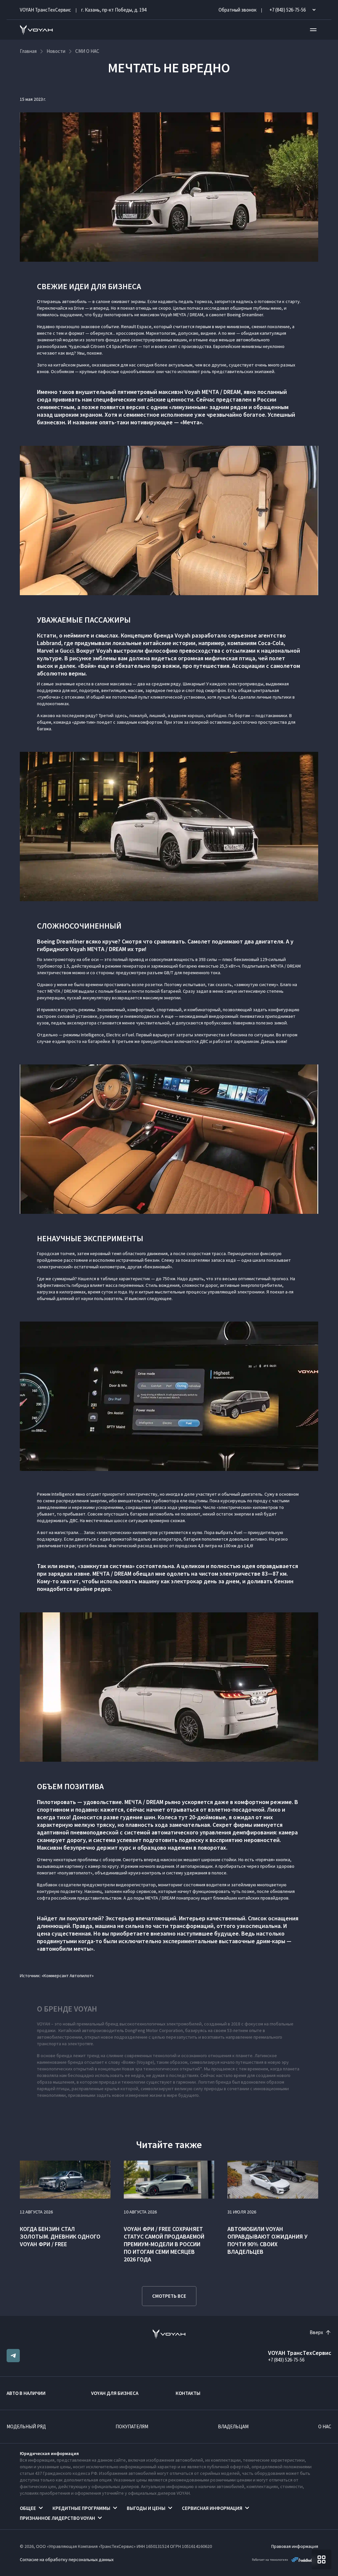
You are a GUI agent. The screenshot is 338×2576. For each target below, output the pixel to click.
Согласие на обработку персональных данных (67, 2559)
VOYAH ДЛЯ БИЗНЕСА (115, 2393)
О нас (325, 2426)
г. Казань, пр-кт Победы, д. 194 (114, 10)
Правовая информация (295, 2546)
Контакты (188, 2393)
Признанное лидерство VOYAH (57, 2518)
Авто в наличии (26, 2393)
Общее (28, 2508)
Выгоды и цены (146, 2508)
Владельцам (233, 2426)
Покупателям (132, 2426)
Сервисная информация (212, 2508)
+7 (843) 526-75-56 (286, 2360)
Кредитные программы (81, 2508)
